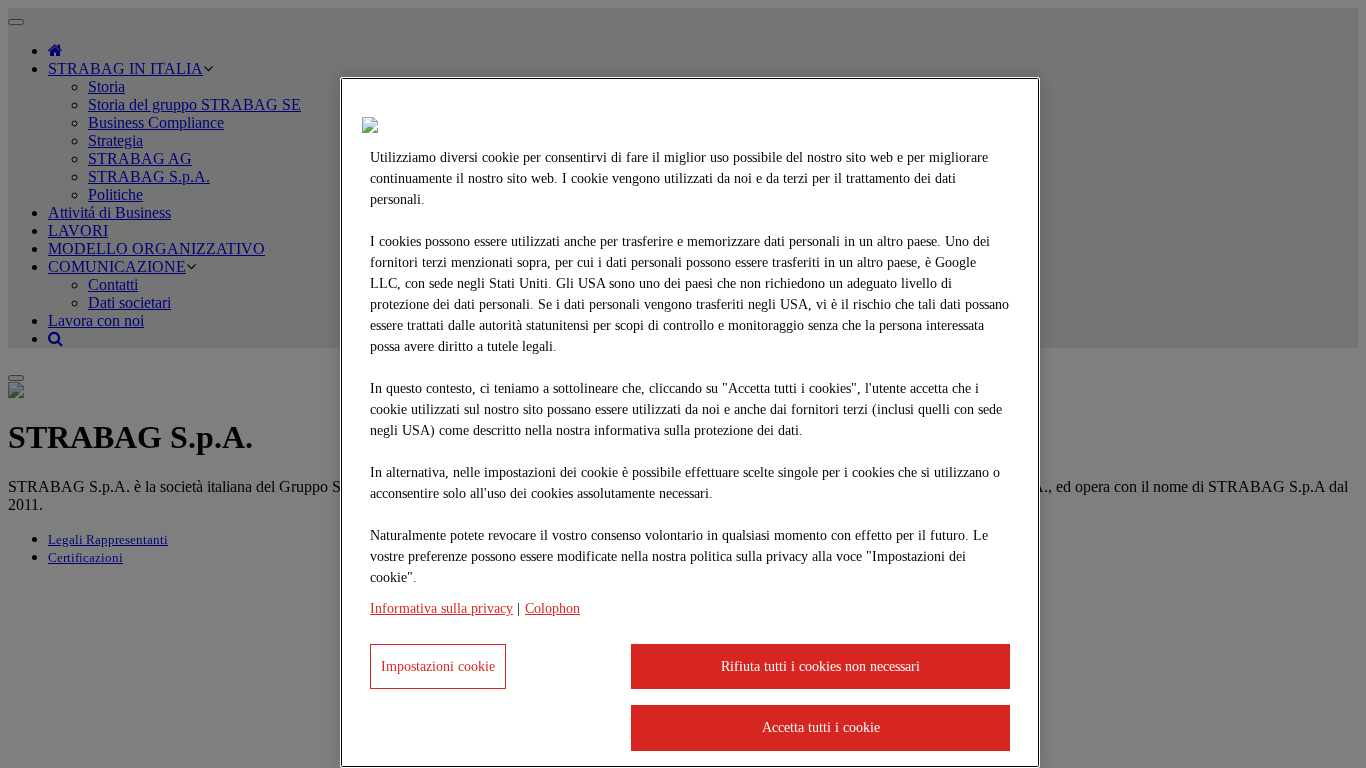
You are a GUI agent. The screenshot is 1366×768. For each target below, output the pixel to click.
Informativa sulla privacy (441, 608)
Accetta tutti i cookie (821, 727)
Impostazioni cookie (438, 666)
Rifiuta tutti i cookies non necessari (820, 666)
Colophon (552, 608)
